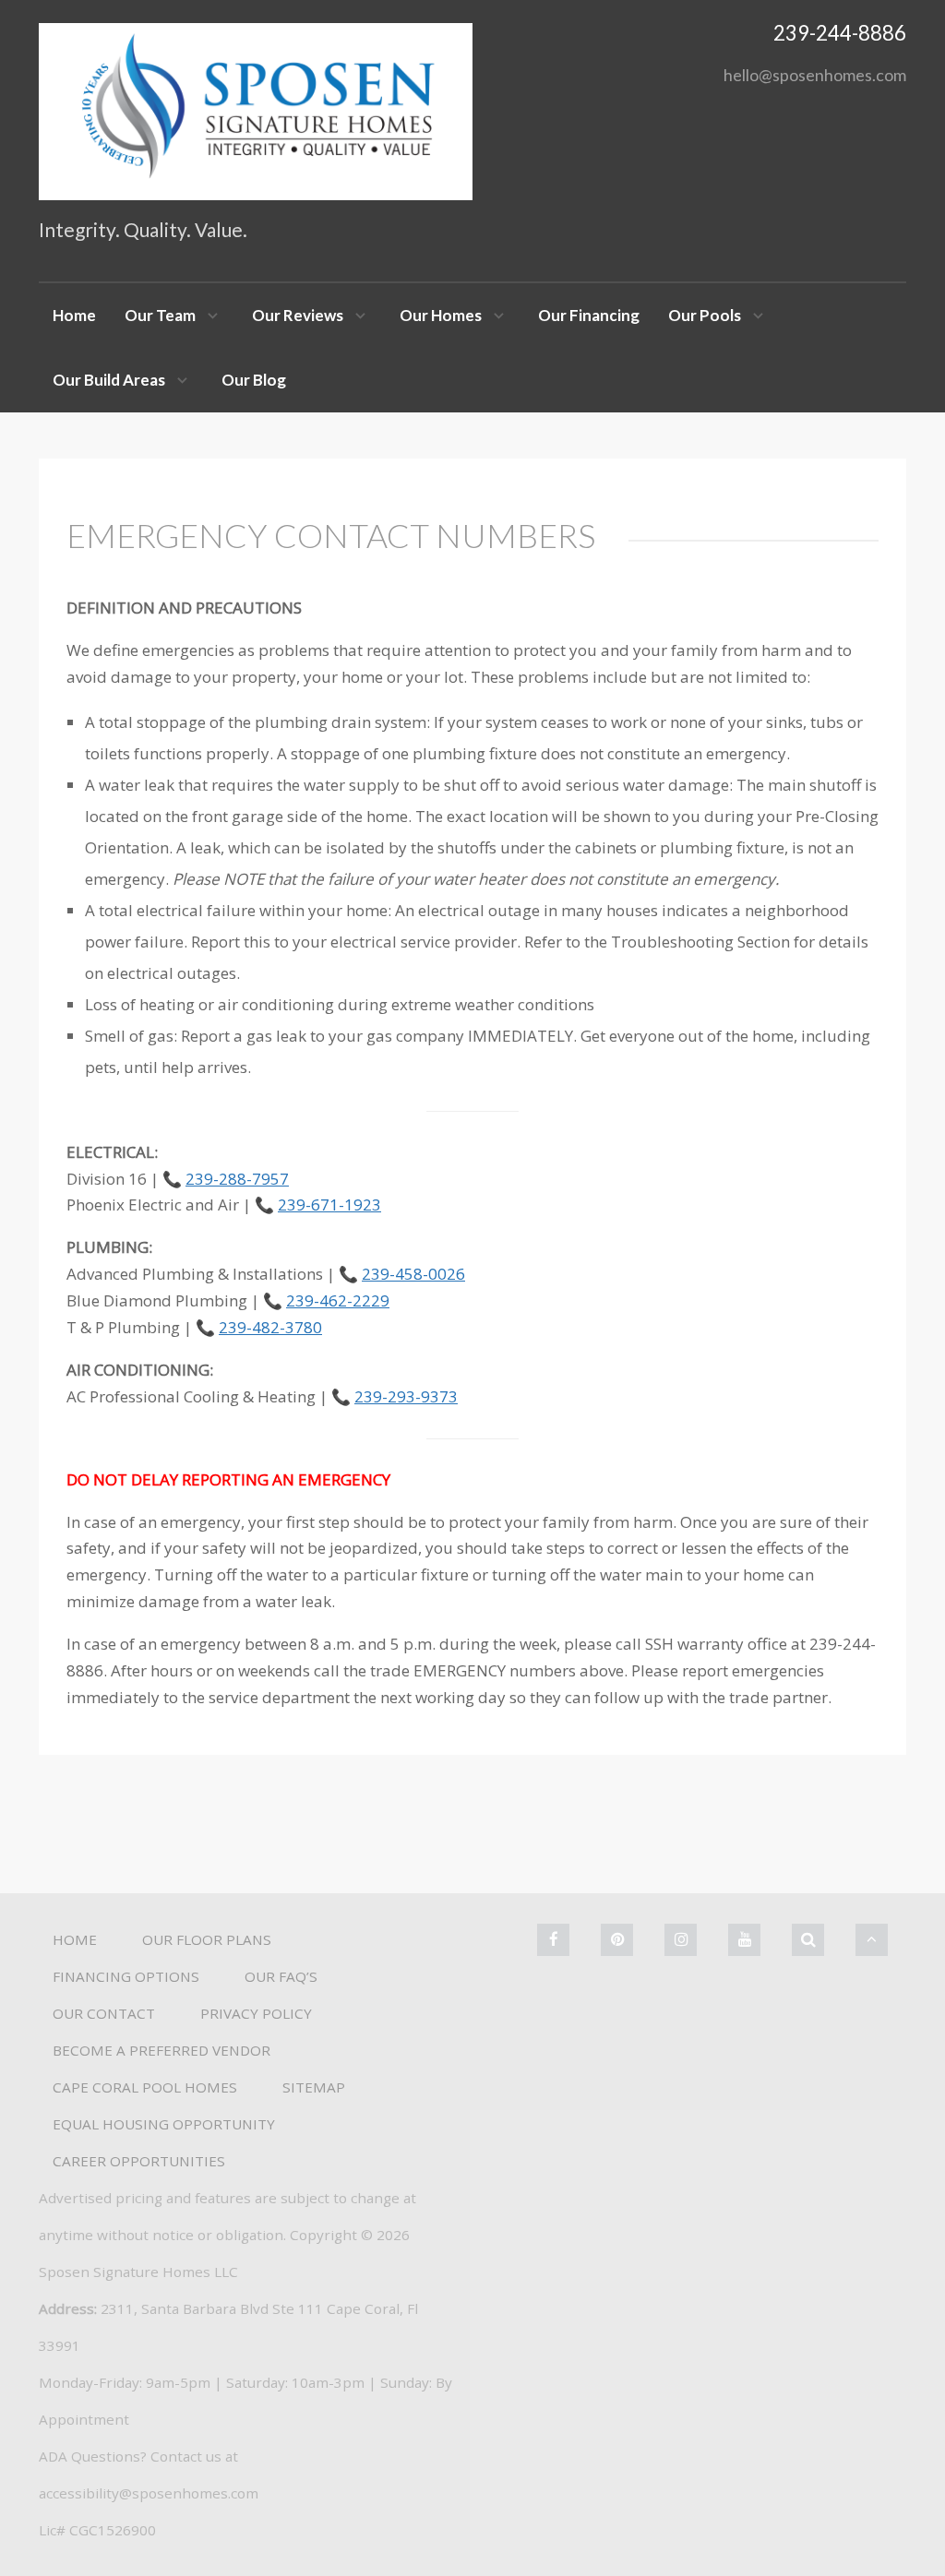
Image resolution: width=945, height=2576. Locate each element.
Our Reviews (298, 315)
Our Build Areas (109, 380)
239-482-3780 (270, 1327)
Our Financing (589, 315)
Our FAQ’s (281, 1976)
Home (74, 315)
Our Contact (104, 2013)
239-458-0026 (413, 1274)
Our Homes (441, 315)
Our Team (160, 315)
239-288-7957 (237, 1179)
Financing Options (126, 1976)
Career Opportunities (139, 2161)
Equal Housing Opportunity (164, 2124)
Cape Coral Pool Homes (145, 2087)
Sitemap (314, 2087)
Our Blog (254, 380)
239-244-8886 (840, 33)
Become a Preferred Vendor (161, 2050)
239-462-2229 (338, 1300)
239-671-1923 (329, 1205)
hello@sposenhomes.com (815, 75)
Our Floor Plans (207, 1939)
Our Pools (705, 315)
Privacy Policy (256, 2013)
